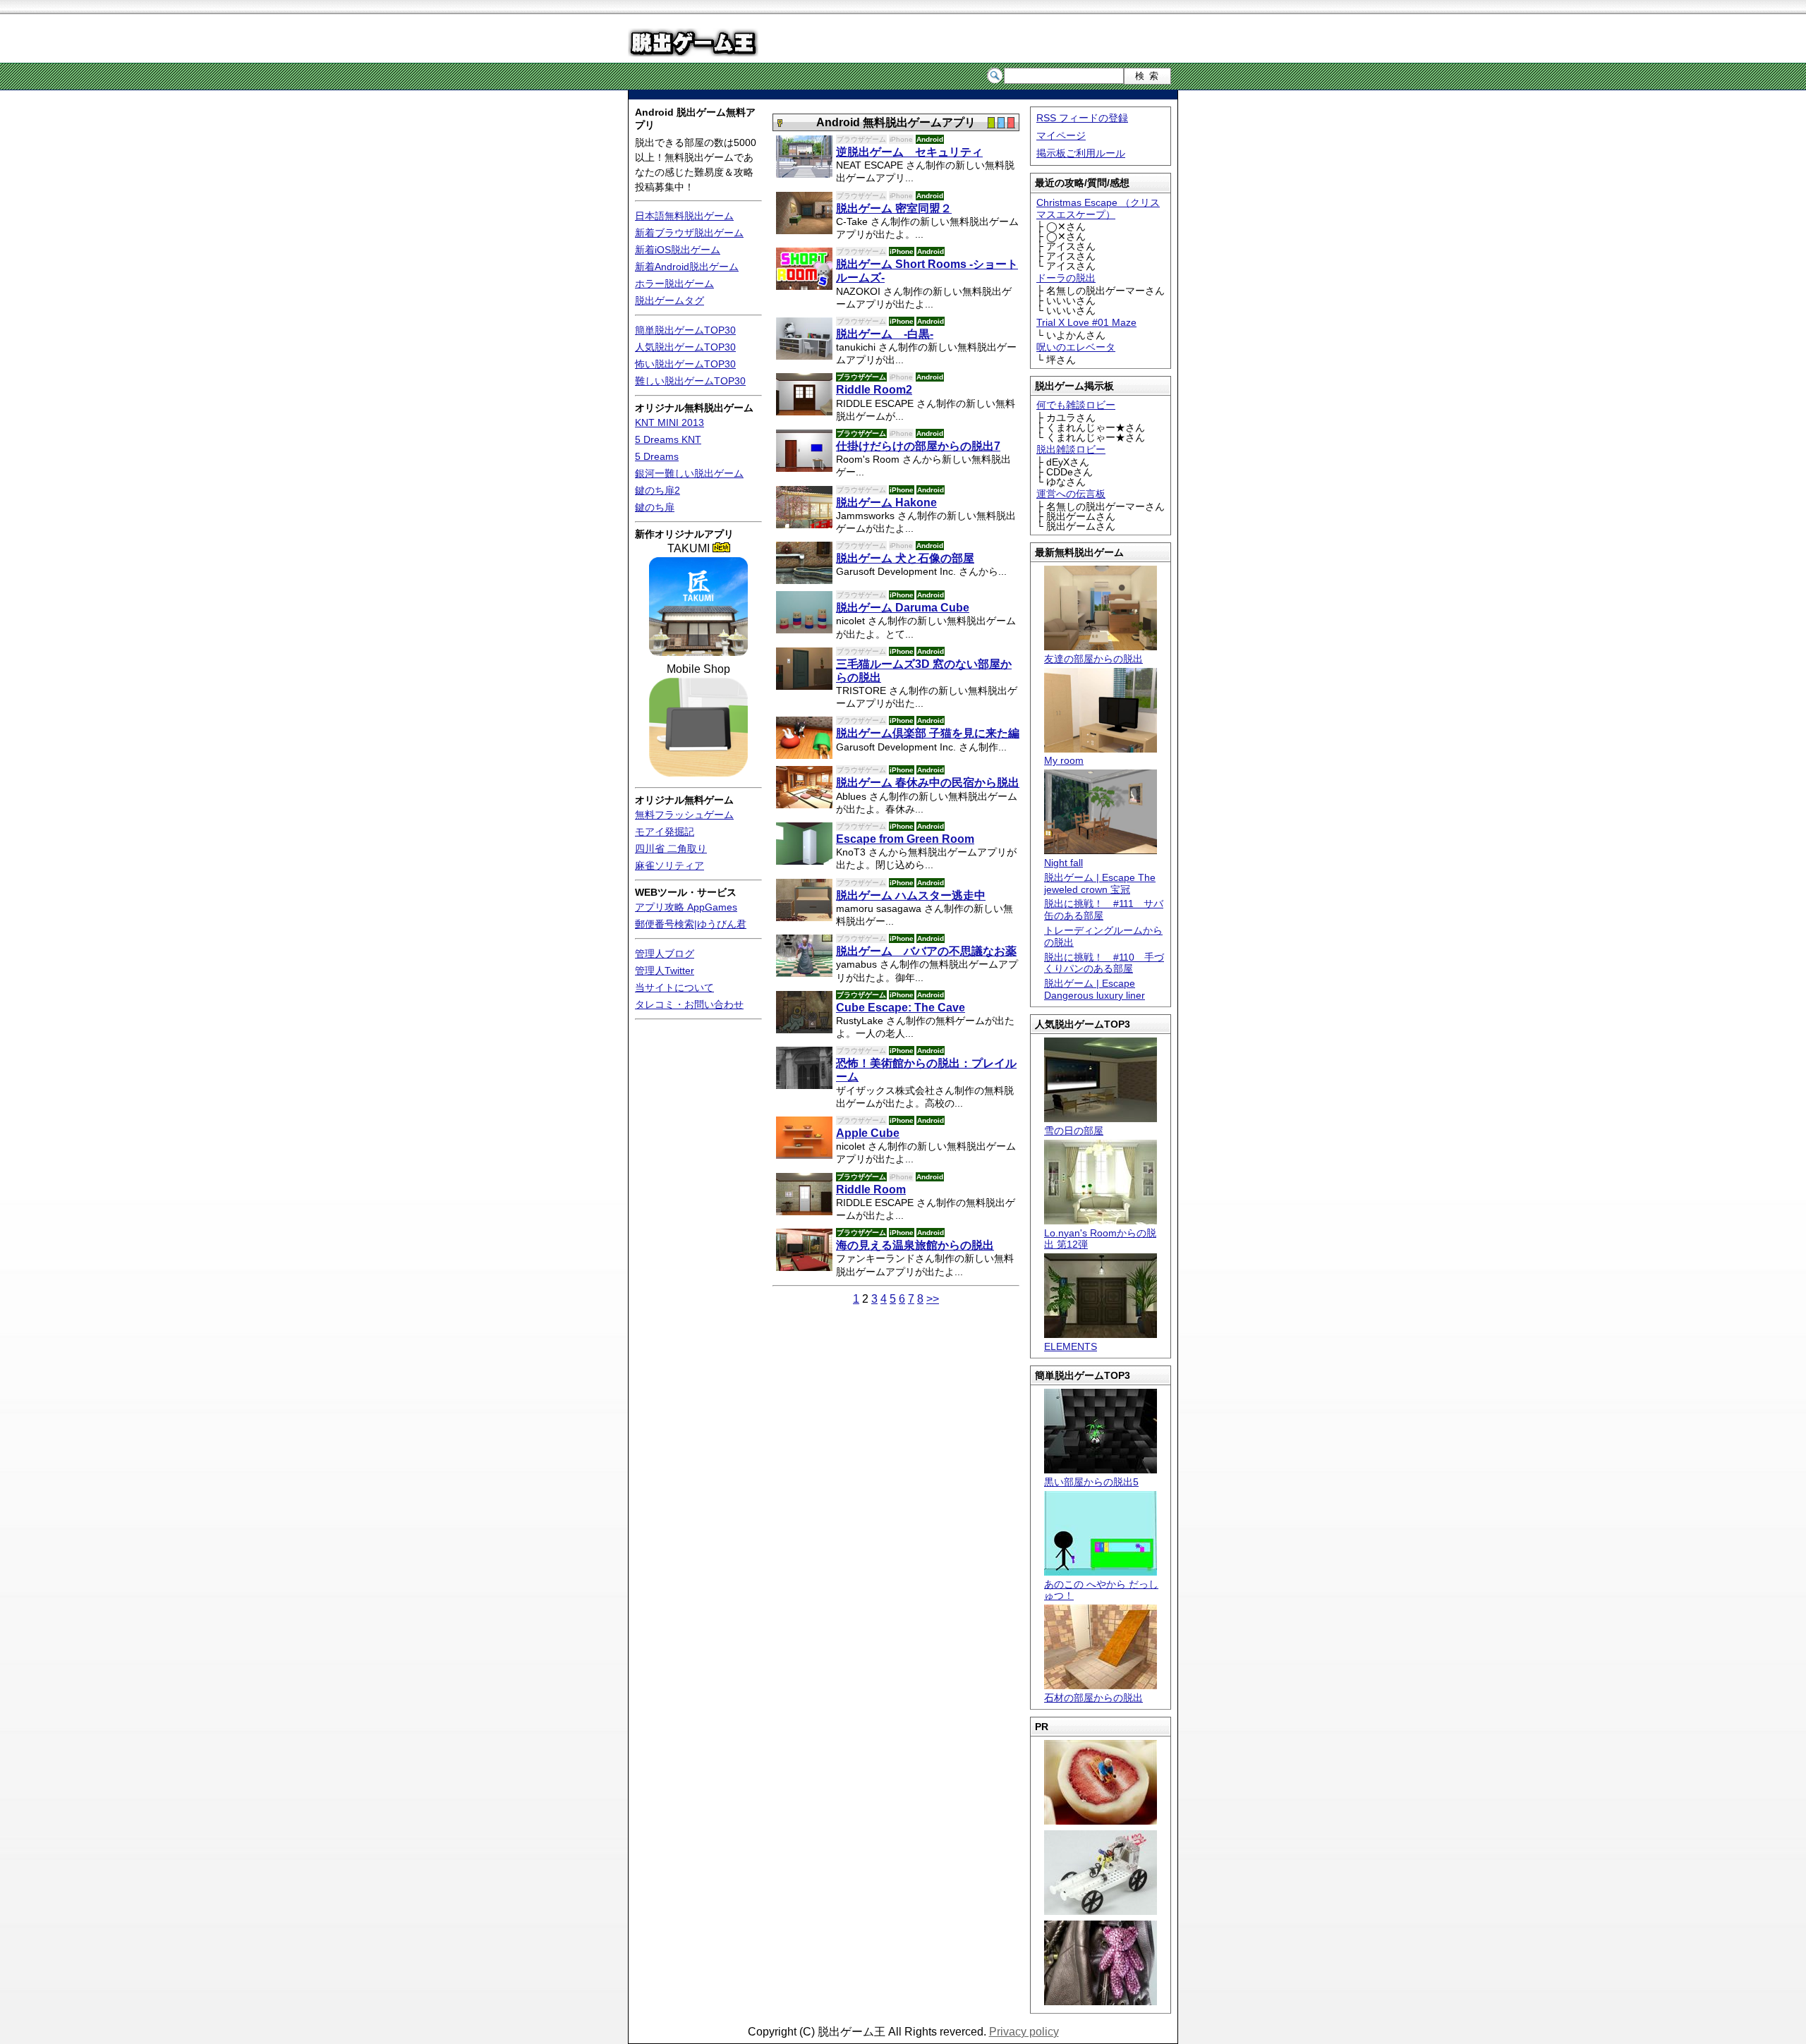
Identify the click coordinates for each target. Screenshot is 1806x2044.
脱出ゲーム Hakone (886, 503)
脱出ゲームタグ (669, 300)
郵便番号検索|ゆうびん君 (691, 924)
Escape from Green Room (905, 839)
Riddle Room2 (874, 390)
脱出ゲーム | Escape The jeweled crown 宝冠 (1100, 883)
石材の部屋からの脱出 (1093, 1698)
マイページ (1061, 135)
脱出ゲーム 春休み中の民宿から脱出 (928, 783)
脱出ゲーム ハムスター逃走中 (911, 895)
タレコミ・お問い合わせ (689, 1004)
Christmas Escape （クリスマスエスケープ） (1098, 208)
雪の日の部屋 (1074, 1131)
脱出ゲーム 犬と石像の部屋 (905, 558)
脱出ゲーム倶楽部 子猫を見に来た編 (928, 733)
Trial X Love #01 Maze (1086, 322)
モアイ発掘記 (665, 832)
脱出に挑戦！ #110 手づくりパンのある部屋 (1104, 963)
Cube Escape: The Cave (901, 1008)
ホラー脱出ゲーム (674, 284)
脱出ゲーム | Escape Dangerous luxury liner (1095, 989)
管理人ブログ (665, 954)
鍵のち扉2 (657, 490)
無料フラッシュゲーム (684, 815)
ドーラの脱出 (1066, 278)
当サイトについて (674, 987)
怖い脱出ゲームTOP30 (685, 364)
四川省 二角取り (671, 848)
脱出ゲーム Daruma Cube (903, 608)
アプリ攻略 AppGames (686, 907)
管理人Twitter (665, 971)
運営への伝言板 (1071, 494)
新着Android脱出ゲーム (687, 267)
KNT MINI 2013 (669, 422)
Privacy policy (1024, 2032)
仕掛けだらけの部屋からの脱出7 (918, 446)
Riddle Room (871, 1190)
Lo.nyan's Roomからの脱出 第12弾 (1100, 1239)
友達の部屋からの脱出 (1093, 659)
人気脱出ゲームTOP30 (685, 347)
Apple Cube (868, 1133)
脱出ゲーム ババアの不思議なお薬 (926, 951)
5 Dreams (657, 456)
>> (933, 1299)
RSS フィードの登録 (1082, 118)
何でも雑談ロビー (1076, 405)
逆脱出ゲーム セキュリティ (909, 152)
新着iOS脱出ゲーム (678, 250)
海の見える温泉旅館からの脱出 (915, 1245)
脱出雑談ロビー (1071, 449)
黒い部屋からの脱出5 (1091, 1482)
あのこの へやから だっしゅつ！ (1101, 1590)
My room (1064, 760)
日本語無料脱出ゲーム (684, 216)
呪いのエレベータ (1076, 347)
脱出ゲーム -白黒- (885, 334)
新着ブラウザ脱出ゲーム (689, 233)
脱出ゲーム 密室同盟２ (894, 208)
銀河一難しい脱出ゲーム (689, 473)
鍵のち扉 (655, 507)
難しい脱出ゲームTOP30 (690, 381)
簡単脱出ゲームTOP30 (685, 330)
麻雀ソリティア (669, 865)
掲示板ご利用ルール (1081, 153)
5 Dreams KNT (668, 439)
